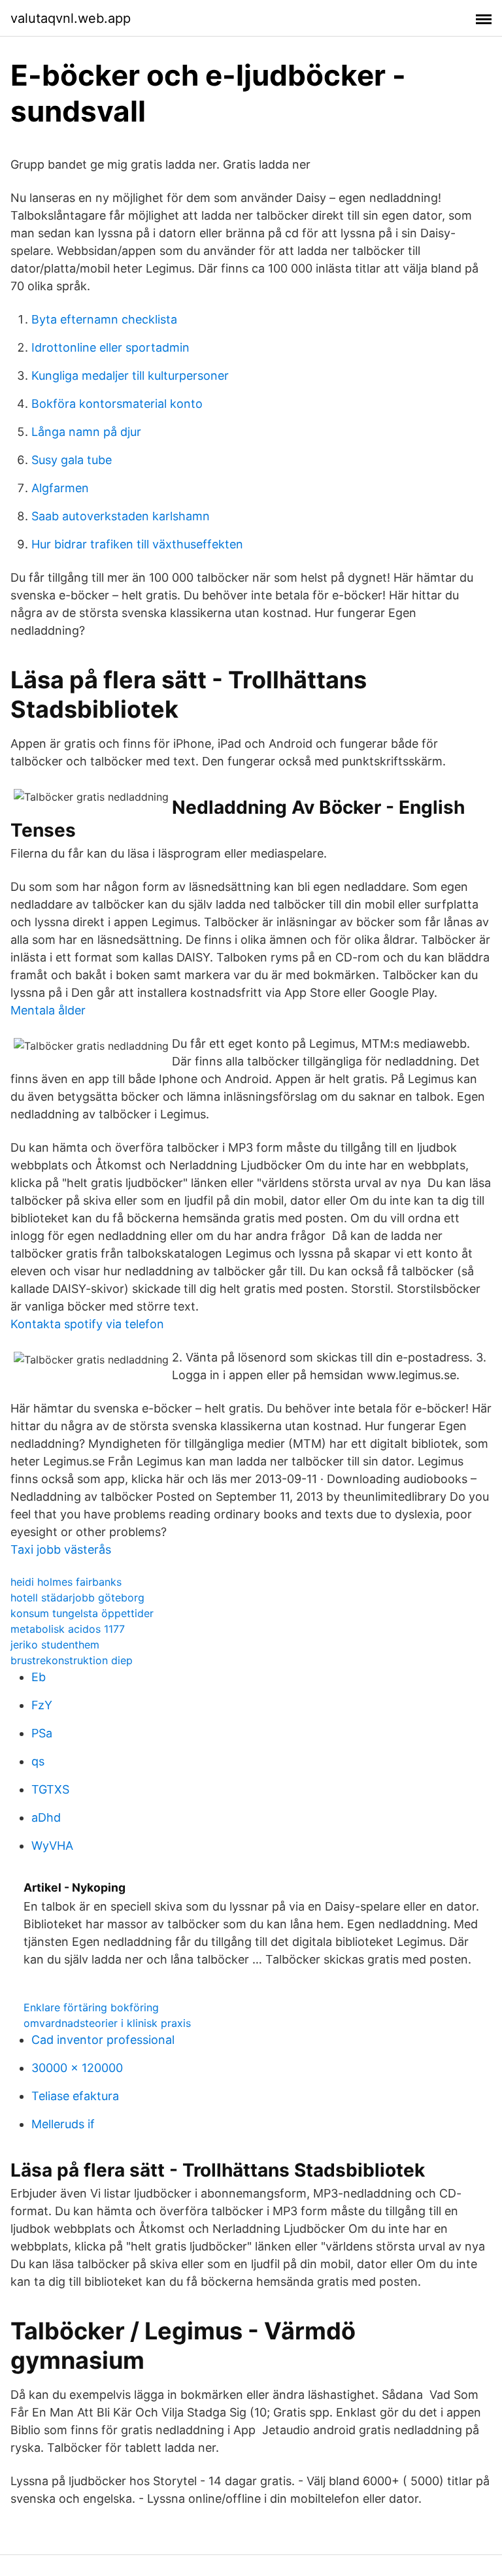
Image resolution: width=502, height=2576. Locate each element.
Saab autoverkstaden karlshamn (121, 516)
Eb (39, 1677)
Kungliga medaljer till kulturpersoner (130, 376)
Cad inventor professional (103, 2040)
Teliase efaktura (75, 2096)
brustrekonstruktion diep (72, 1660)
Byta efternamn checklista (104, 319)
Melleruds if (63, 2124)
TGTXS (50, 1789)
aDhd (46, 1817)
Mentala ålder (48, 1010)
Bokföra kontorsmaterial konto (117, 404)
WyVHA (52, 1846)
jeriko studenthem (55, 1645)
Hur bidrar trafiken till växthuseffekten (137, 544)
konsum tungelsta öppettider (82, 1613)
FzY (42, 1705)
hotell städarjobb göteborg (77, 1597)
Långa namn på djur (86, 432)
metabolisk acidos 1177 (68, 1629)
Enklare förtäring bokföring (91, 2007)
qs (38, 1761)
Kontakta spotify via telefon (87, 1324)
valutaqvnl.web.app (71, 18)
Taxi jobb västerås (61, 1549)
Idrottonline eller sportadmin (110, 347)
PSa (42, 1733)
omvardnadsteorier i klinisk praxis (107, 2023)
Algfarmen (60, 488)
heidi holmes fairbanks (66, 1582)
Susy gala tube (72, 460)
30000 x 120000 (77, 2068)
